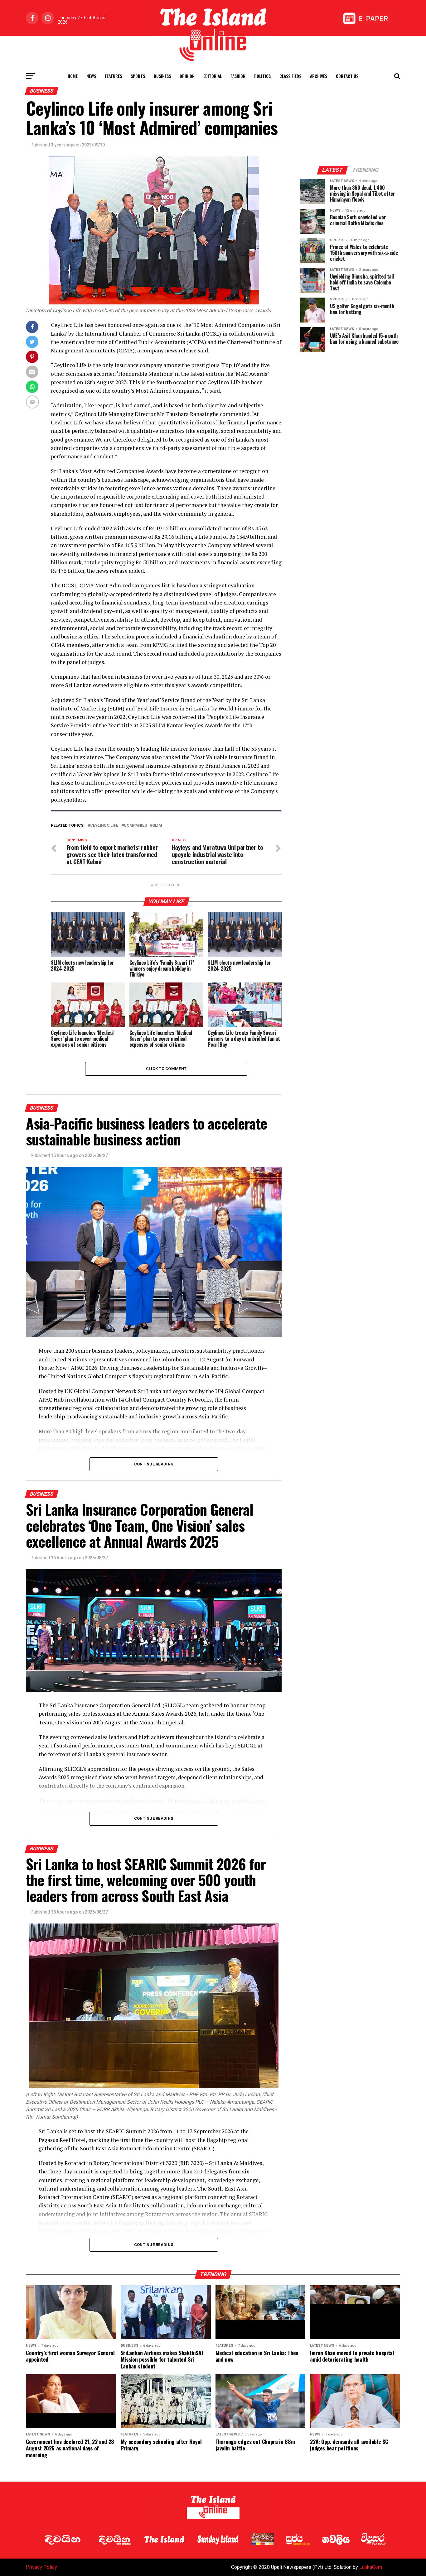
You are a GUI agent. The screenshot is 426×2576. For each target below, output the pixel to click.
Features (113, 76)
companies (135, 826)
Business (162, 76)
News (91, 76)
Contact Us (347, 76)
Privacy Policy (41, 2567)
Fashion (238, 76)
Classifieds (290, 76)
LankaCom (371, 2567)
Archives (319, 76)
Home (73, 76)
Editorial (213, 76)
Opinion (187, 76)
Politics (262, 76)
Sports (138, 76)
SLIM (157, 826)
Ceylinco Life (104, 826)
